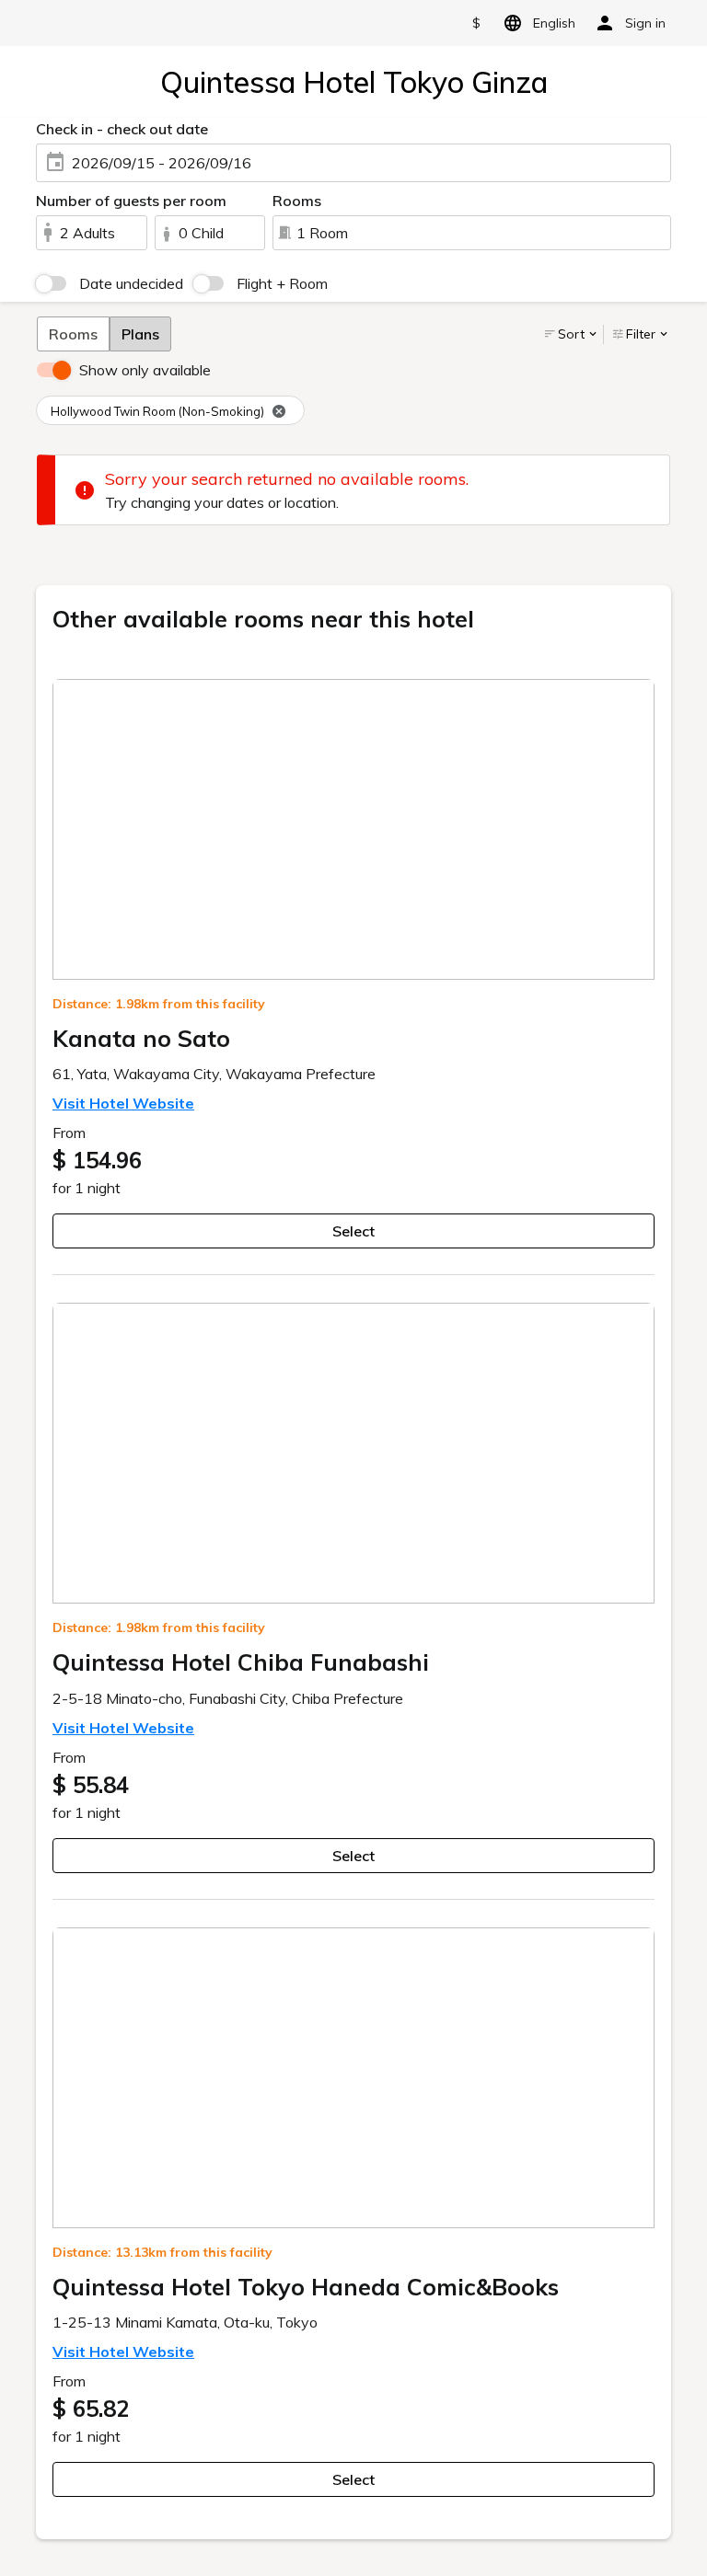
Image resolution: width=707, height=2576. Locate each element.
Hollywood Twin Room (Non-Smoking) (157, 411)
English (554, 23)
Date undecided (131, 283)
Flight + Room (282, 283)
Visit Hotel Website (123, 1103)
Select (353, 1231)
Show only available (145, 370)
